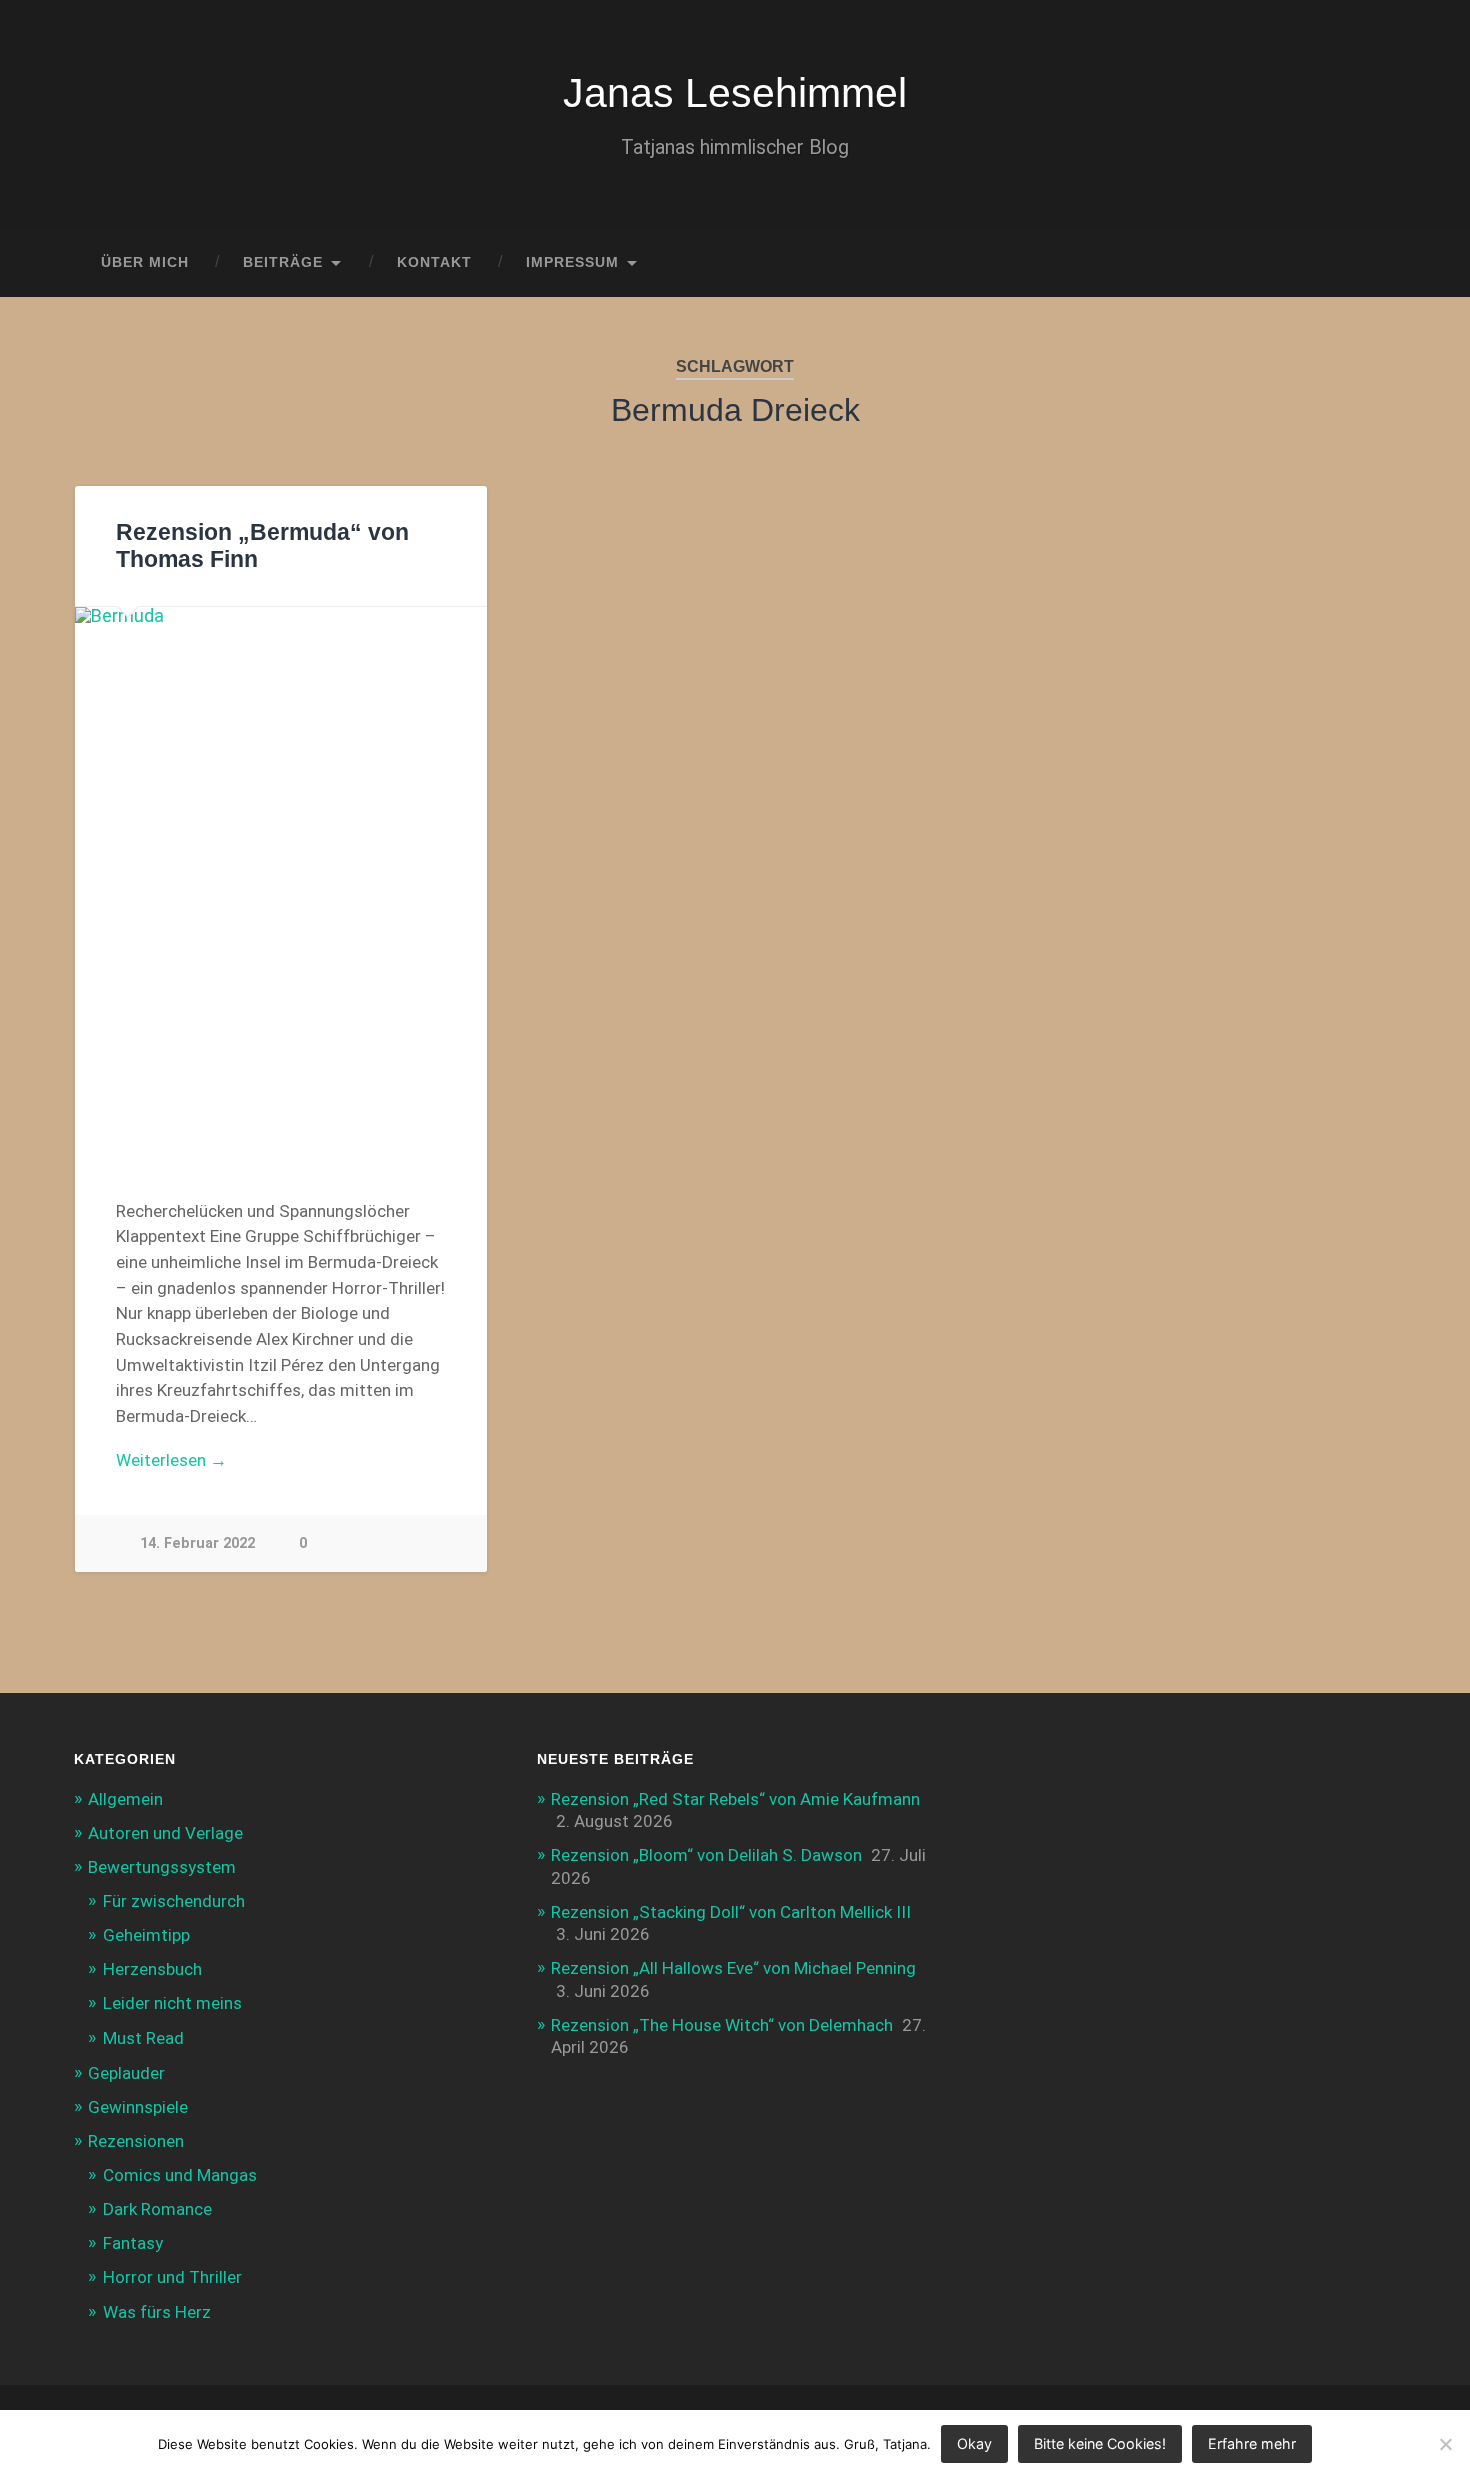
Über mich (145, 262)
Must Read (143, 2038)
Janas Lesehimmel (735, 93)
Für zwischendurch (174, 1901)
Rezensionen (136, 2141)
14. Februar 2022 (197, 1543)
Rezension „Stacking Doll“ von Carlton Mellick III (731, 1912)
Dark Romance (157, 2209)
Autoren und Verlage (165, 1833)
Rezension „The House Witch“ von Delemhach (722, 2025)
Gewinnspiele (138, 2107)
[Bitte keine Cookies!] (1445, 2444)
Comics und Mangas (180, 2175)
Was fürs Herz (157, 2312)
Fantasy (133, 2243)
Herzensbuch (152, 1969)
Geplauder (126, 2073)
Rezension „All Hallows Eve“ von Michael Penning (733, 1968)
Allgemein (125, 1799)
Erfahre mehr (1252, 2443)
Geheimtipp (146, 1935)
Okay (974, 2443)
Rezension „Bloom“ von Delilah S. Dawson (706, 1855)
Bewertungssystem (162, 1867)
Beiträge (283, 262)
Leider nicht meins (172, 2003)
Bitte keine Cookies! (1100, 2443)
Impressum (572, 262)
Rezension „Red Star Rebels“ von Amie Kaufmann (735, 1799)
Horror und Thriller (172, 2277)
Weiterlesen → (171, 1460)
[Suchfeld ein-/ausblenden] (1363, 263)
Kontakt (434, 262)
